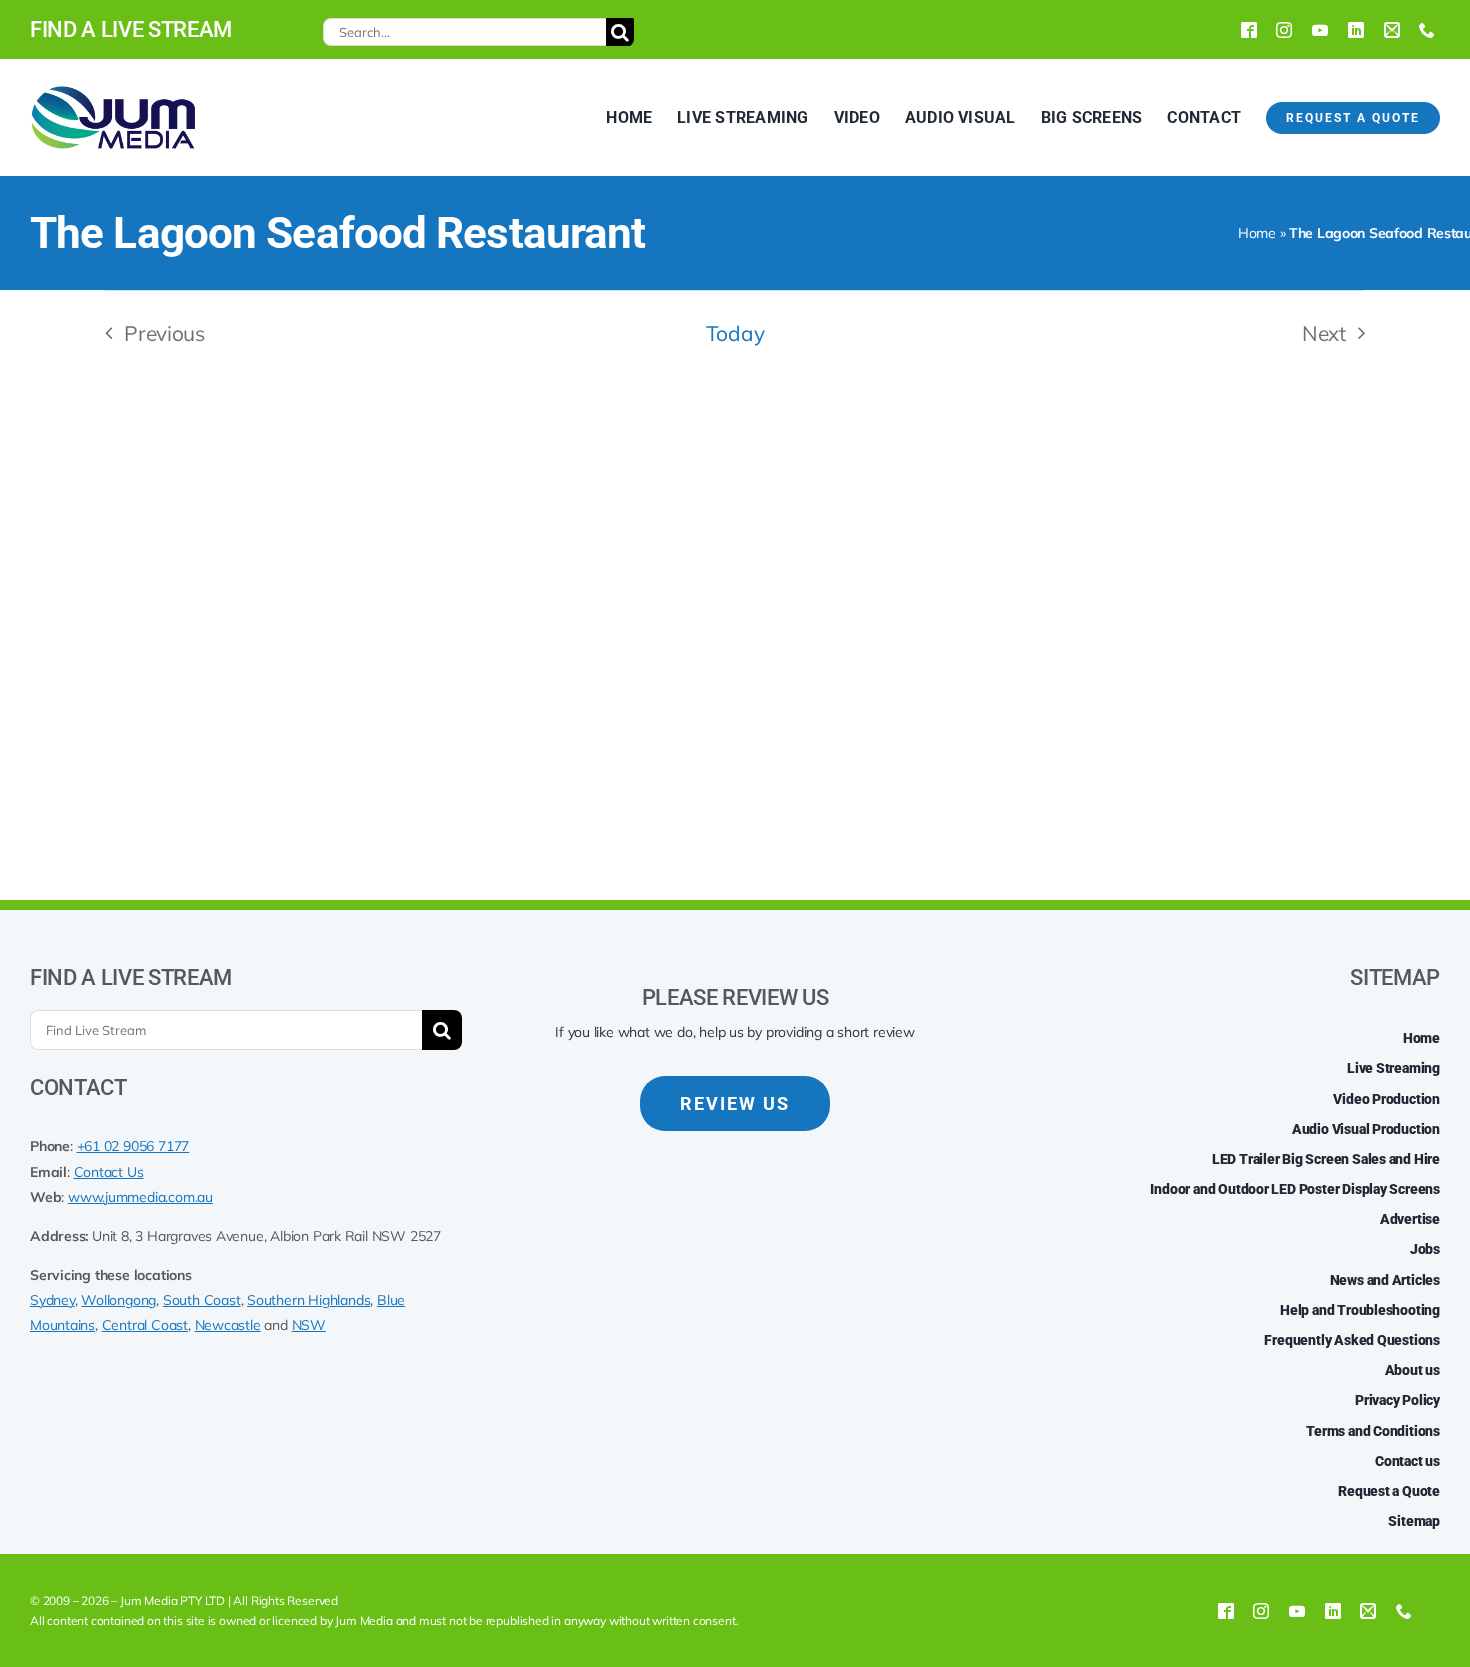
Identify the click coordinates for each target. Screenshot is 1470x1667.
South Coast (202, 1300)
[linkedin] (1356, 30)
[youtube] (1320, 30)
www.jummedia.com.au (140, 1197)
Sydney (52, 1300)
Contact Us (109, 1172)
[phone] (1427, 30)
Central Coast (145, 1325)
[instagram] (1284, 30)
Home (1257, 233)
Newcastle (228, 1325)
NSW (309, 1325)
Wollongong (118, 1300)
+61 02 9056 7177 (133, 1146)
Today (735, 333)
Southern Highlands (308, 1300)
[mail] (1392, 30)
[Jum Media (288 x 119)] (113, 92)
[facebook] (1249, 30)
